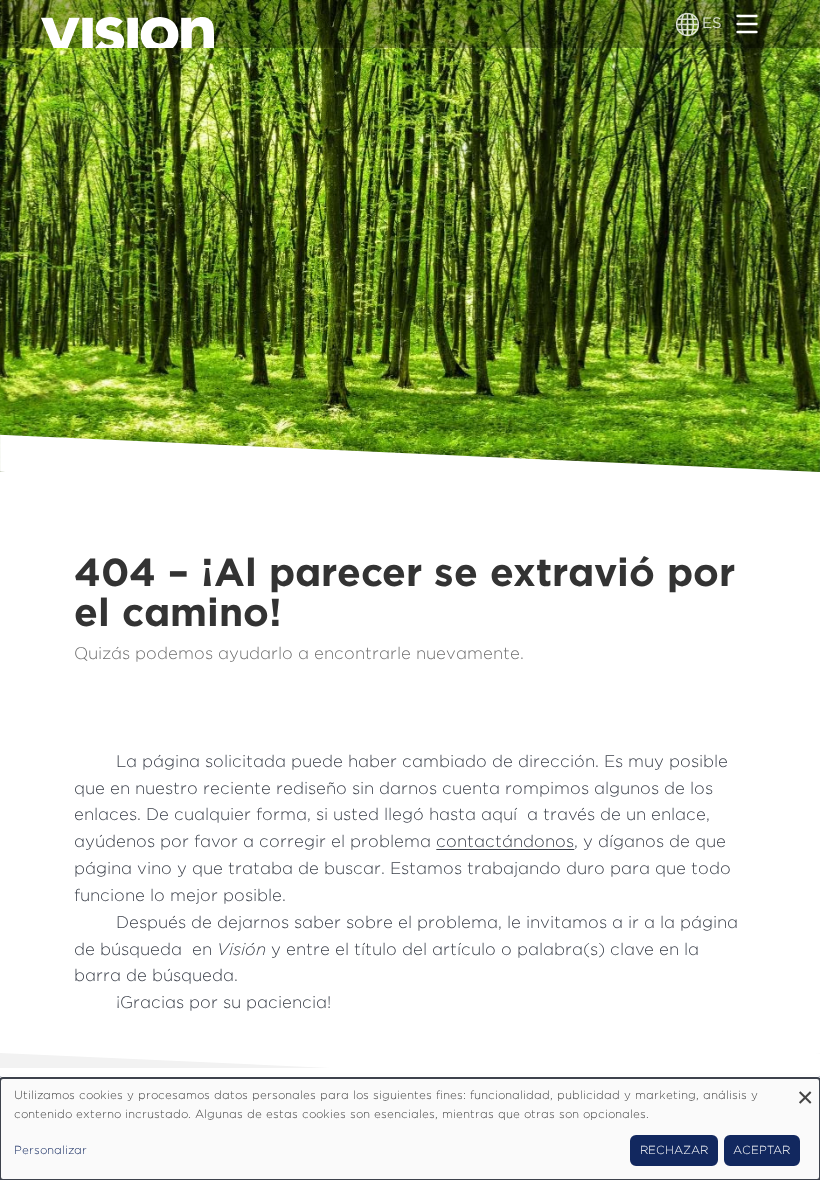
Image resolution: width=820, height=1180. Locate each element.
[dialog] (410, 1129)
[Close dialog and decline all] (805, 1090)
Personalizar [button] (50, 1150)
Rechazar (674, 1150)
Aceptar (761, 1150)
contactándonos (505, 841)
